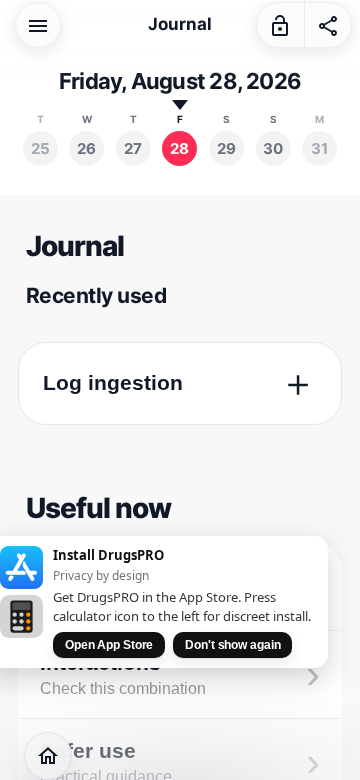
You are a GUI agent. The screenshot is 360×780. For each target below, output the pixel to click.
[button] (38, 24)
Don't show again (232, 645)
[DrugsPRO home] (48, 756)
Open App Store (109, 645)
